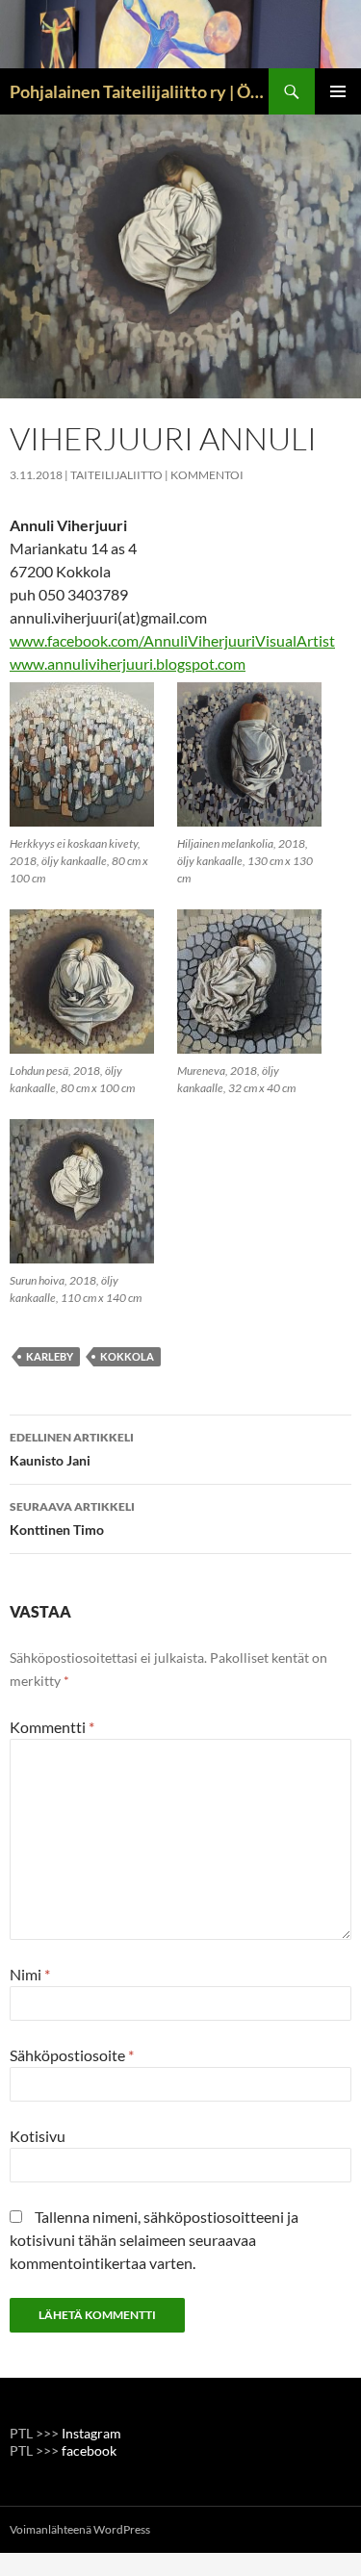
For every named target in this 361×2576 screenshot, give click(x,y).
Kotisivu (38, 2136)
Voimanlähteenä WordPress (80, 2529)
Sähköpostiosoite (72, 2055)
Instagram (91, 2433)
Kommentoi (207, 475)
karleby (50, 1356)
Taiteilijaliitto (116, 475)
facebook (89, 2450)
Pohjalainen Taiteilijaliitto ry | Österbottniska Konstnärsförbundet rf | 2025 (139, 91)
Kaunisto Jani (72, 1449)
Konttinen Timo (72, 1518)
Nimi (30, 1974)
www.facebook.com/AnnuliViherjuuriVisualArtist (172, 640)
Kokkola (127, 1356)
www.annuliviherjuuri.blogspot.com (128, 663)
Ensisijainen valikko (338, 91)
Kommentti (52, 1727)
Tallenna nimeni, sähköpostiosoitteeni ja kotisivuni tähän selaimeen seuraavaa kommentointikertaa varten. (154, 2240)
